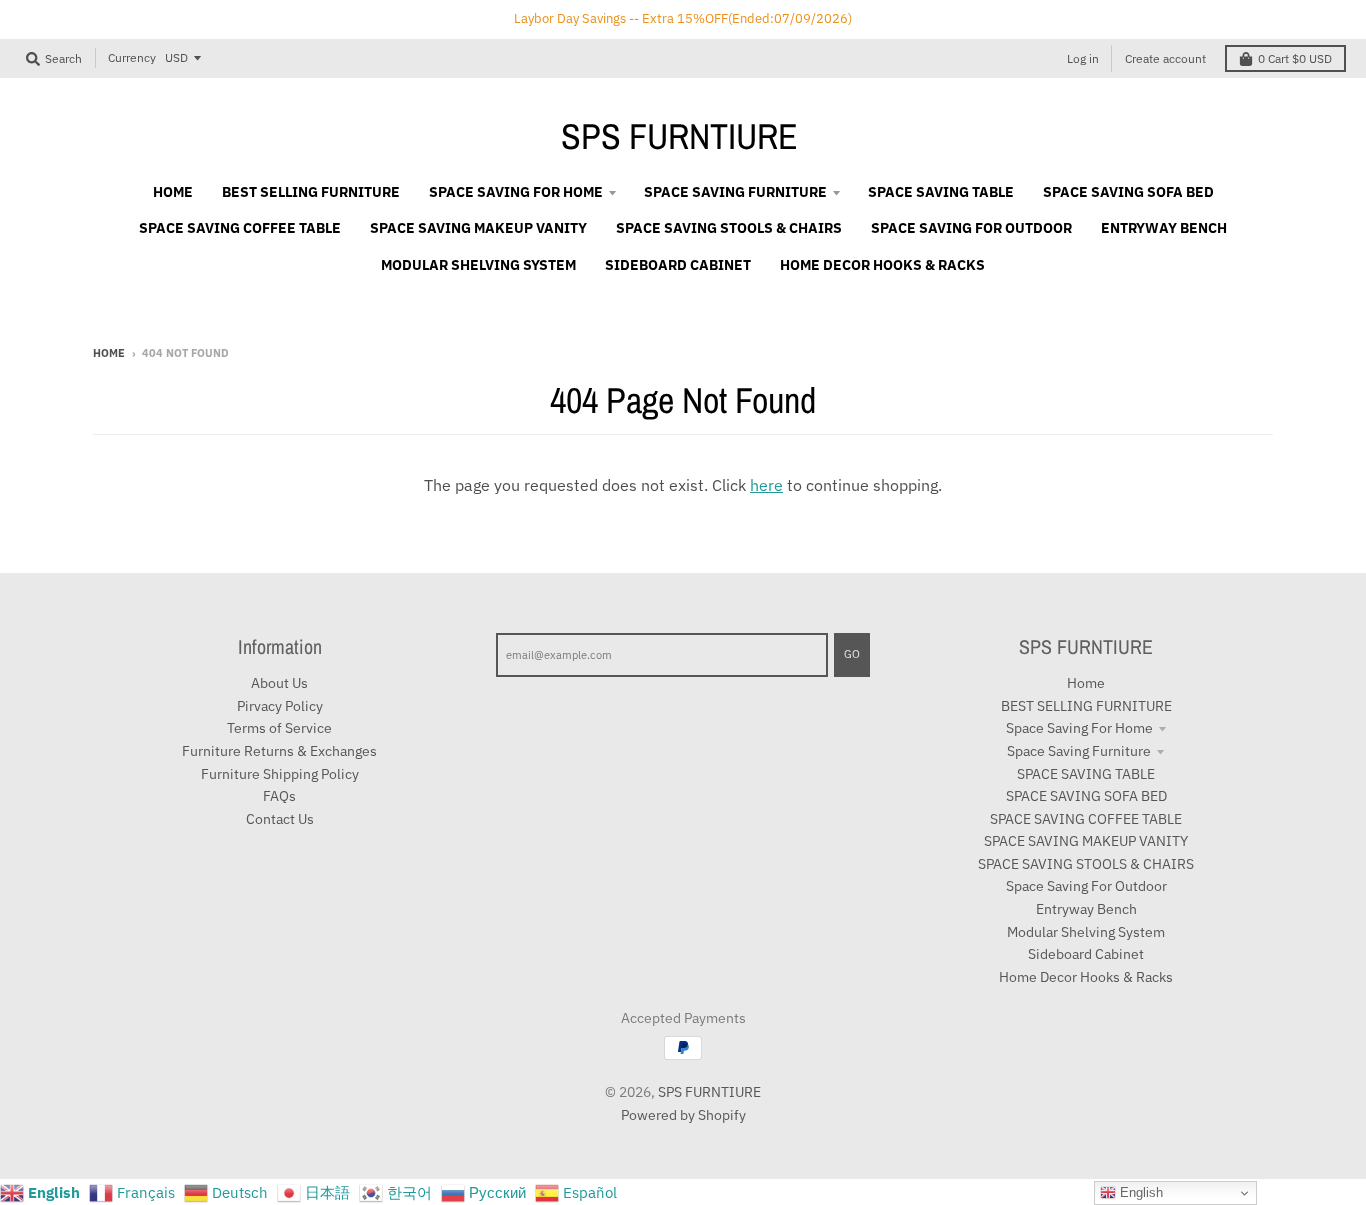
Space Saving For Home (1079, 728)
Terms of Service (279, 728)
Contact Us (280, 819)
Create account (1165, 58)
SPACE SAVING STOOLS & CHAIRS (1086, 864)
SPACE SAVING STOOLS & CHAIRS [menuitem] (729, 228)
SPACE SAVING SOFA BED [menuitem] (1128, 192)
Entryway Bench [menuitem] (1164, 228)
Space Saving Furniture (1079, 751)
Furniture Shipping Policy (280, 774)
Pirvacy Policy (280, 706)
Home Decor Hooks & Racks (1086, 977)
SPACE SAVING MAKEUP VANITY (1086, 841)
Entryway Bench (1086, 909)
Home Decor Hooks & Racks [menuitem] (882, 265)
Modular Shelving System (1086, 932)
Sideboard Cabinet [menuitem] (678, 265)
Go (852, 654)
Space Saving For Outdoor (1086, 886)
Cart (1295, 58)
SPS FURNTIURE (679, 136)
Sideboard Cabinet (1086, 954)
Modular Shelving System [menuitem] (478, 265)
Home (109, 353)
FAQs (279, 796)
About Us (279, 683)
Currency (132, 57)
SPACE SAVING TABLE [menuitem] (941, 192)
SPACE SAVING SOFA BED (1086, 796)
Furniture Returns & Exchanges (279, 751)
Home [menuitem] (173, 192)
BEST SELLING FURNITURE (1086, 706)
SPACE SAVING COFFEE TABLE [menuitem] (240, 228)
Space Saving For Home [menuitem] (516, 192)
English (1139, 1192)
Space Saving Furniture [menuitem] (735, 192)
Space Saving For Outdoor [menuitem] (971, 228)
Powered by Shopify (683, 1115)
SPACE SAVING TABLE (1086, 774)
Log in (1083, 58)
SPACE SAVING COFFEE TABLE (1086, 819)
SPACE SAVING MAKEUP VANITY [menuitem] (478, 228)
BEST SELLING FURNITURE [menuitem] (311, 192)
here (766, 485)
